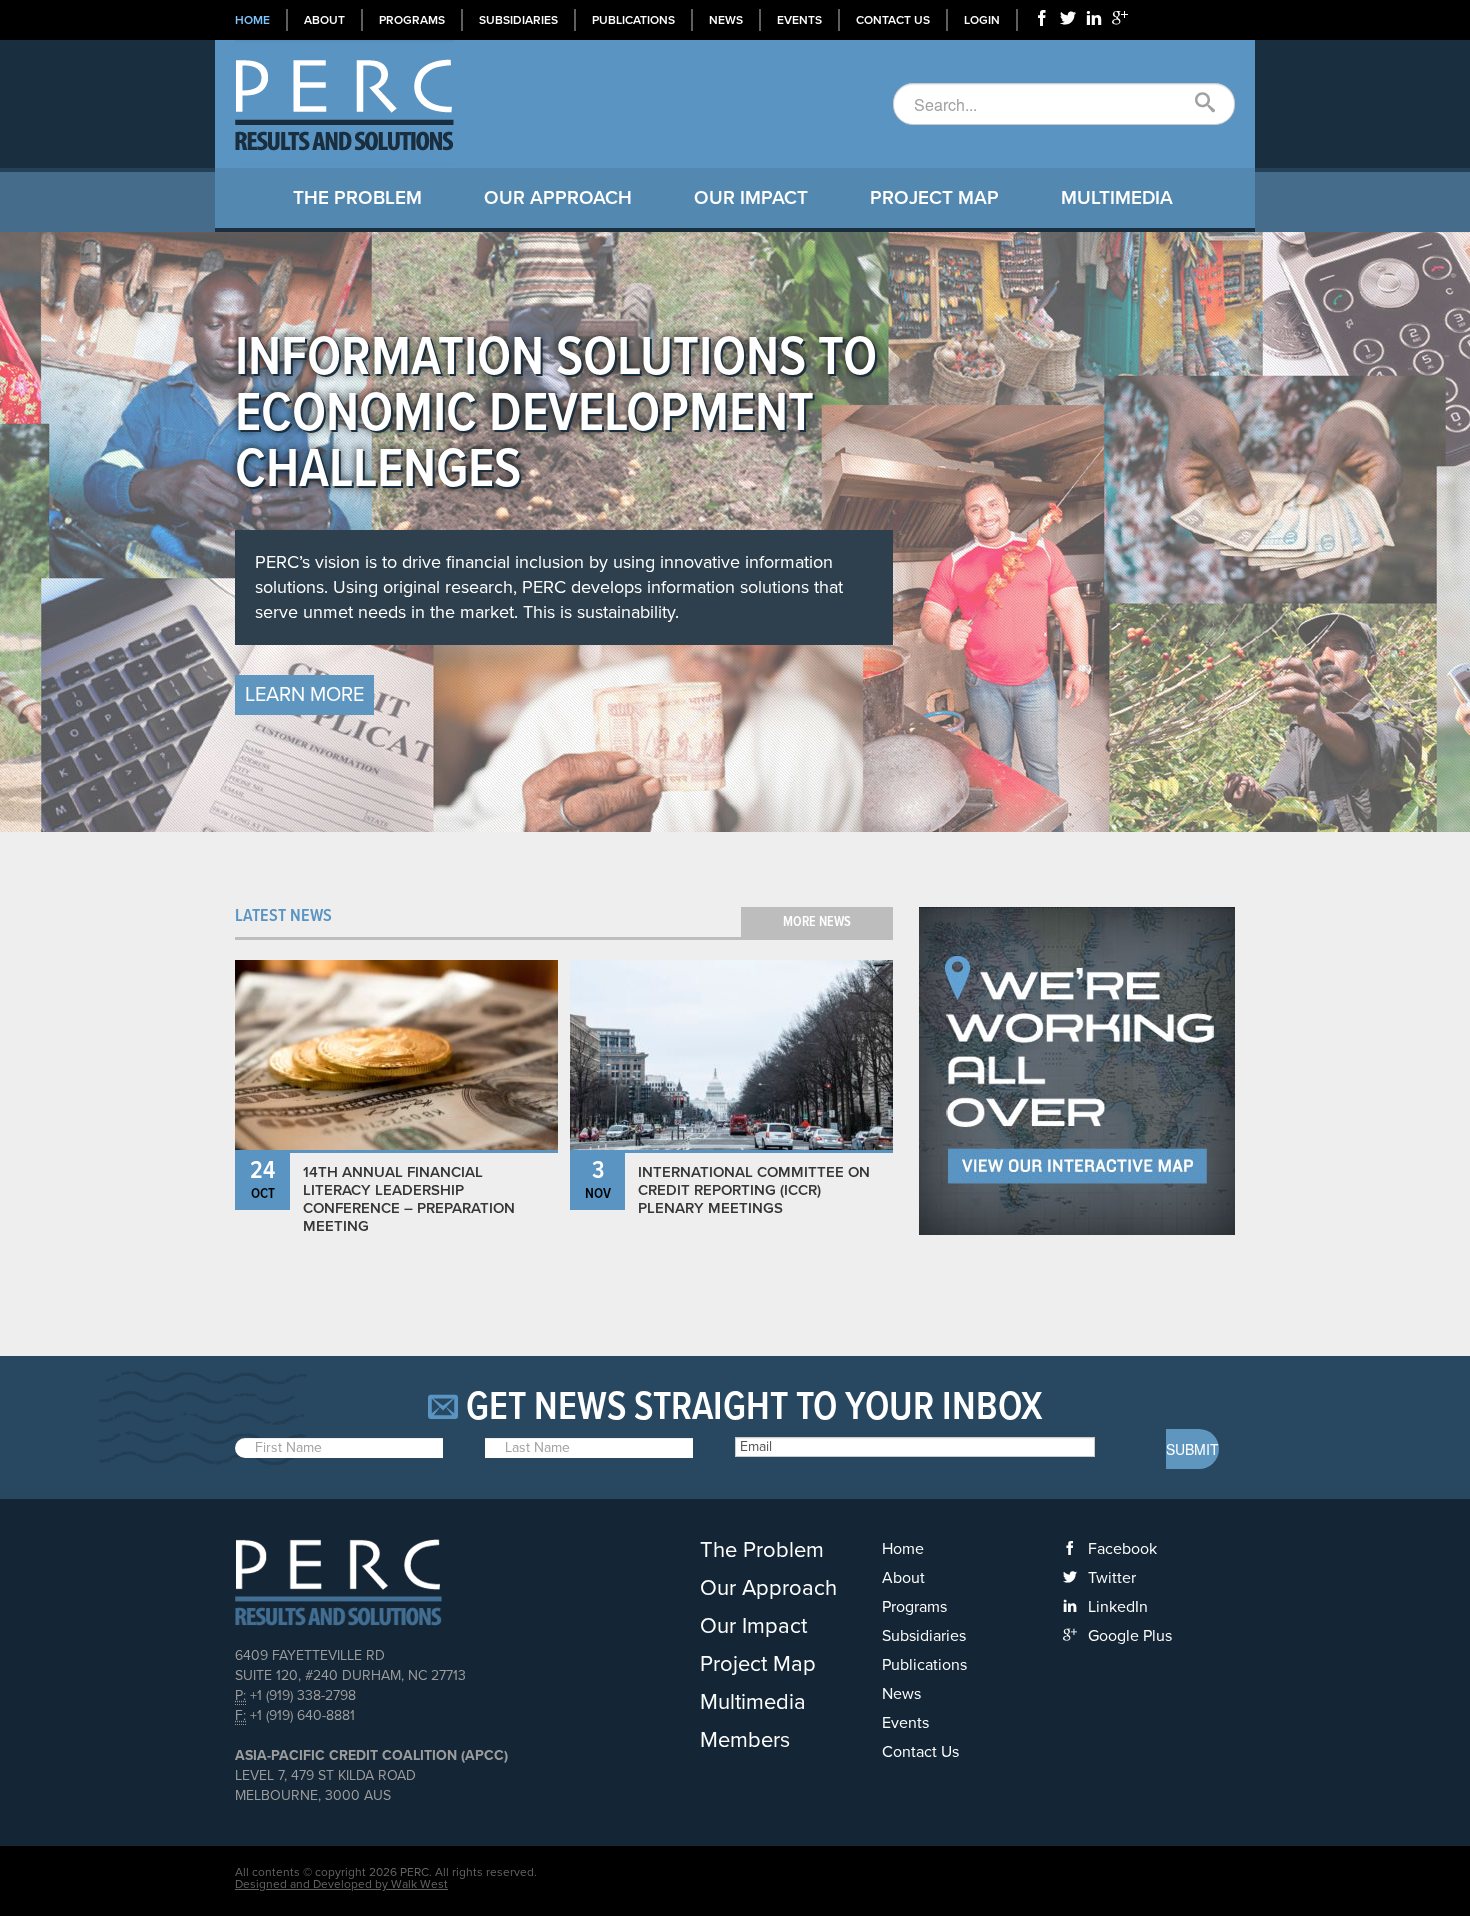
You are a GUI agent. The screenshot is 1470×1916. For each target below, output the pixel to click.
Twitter (1112, 1578)
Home (252, 20)
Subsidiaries (518, 20)
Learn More (304, 695)
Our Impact (751, 198)
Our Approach (558, 198)
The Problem (357, 198)
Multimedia (1117, 198)
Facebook (1122, 1549)
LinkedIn (1118, 1607)
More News (817, 922)
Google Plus (1130, 1636)
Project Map (934, 198)
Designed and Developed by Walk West (341, 1884)
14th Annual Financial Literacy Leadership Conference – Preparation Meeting (409, 1199)
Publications (633, 20)
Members (745, 1740)
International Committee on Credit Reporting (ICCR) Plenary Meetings (754, 1190)
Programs (412, 20)
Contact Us (893, 20)
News (726, 20)
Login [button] (982, 20)
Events (799, 20)
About (324, 20)
